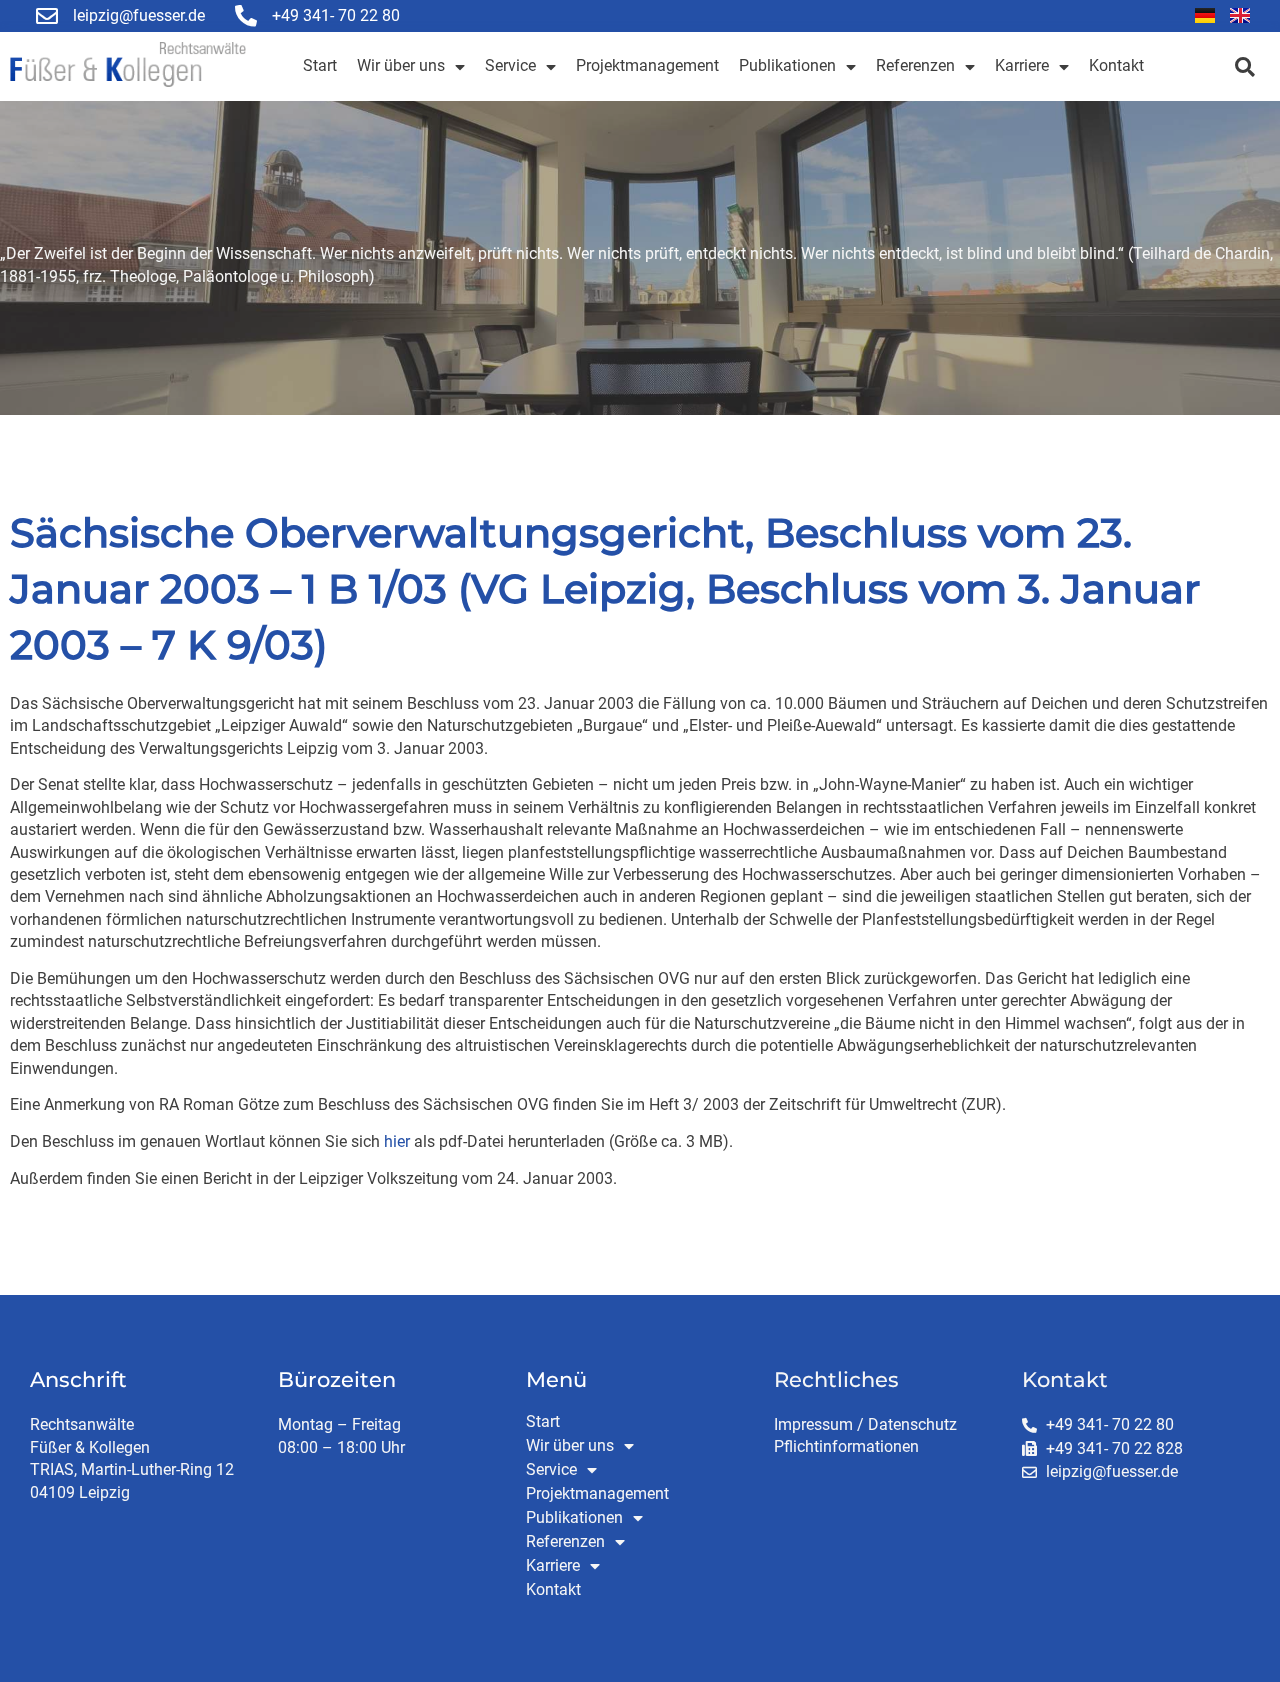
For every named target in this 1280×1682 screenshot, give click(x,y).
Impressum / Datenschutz (865, 1424)
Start (320, 65)
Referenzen (915, 65)
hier (397, 1141)
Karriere (1022, 65)
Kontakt (1116, 65)
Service (510, 65)
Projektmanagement (647, 65)
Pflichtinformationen (846, 1446)
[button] (1244, 66)
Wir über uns (401, 65)
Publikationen (787, 65)
